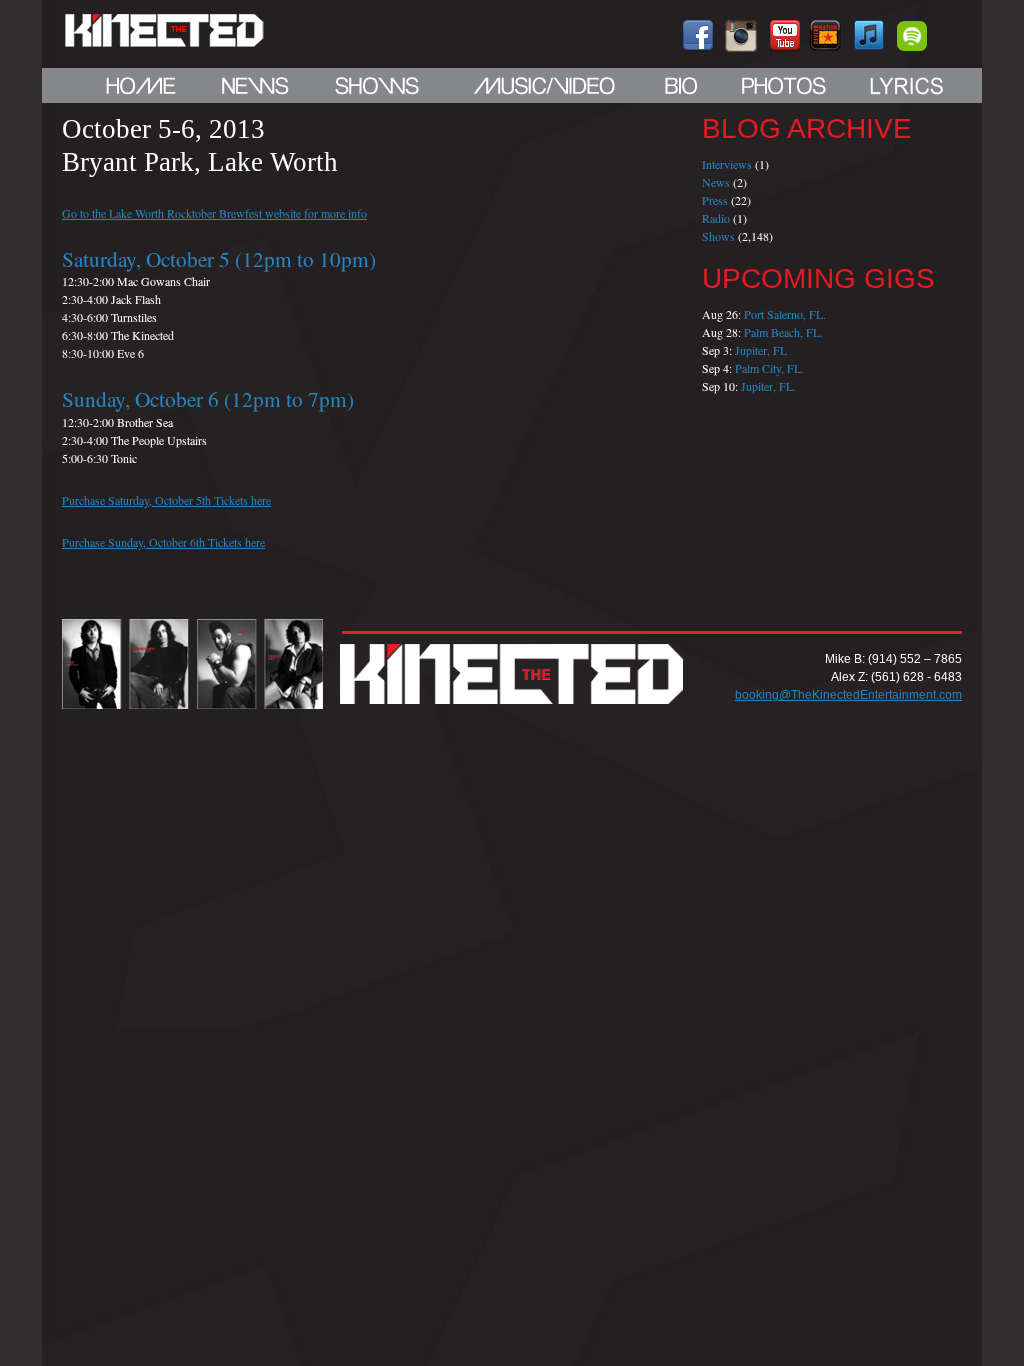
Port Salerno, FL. (785, 314)
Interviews (727, 164)
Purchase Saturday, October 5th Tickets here (166, 500)
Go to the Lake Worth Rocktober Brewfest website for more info (214, 213)
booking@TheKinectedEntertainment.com (848, 695)
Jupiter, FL (761, 350)
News (716, 182)
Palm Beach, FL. (783, 332)
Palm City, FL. (769, 368)
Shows (718, 236)
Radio (716, 218)
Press (715, 200)
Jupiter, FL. (768, 386)
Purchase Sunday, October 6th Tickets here (163, 542)
